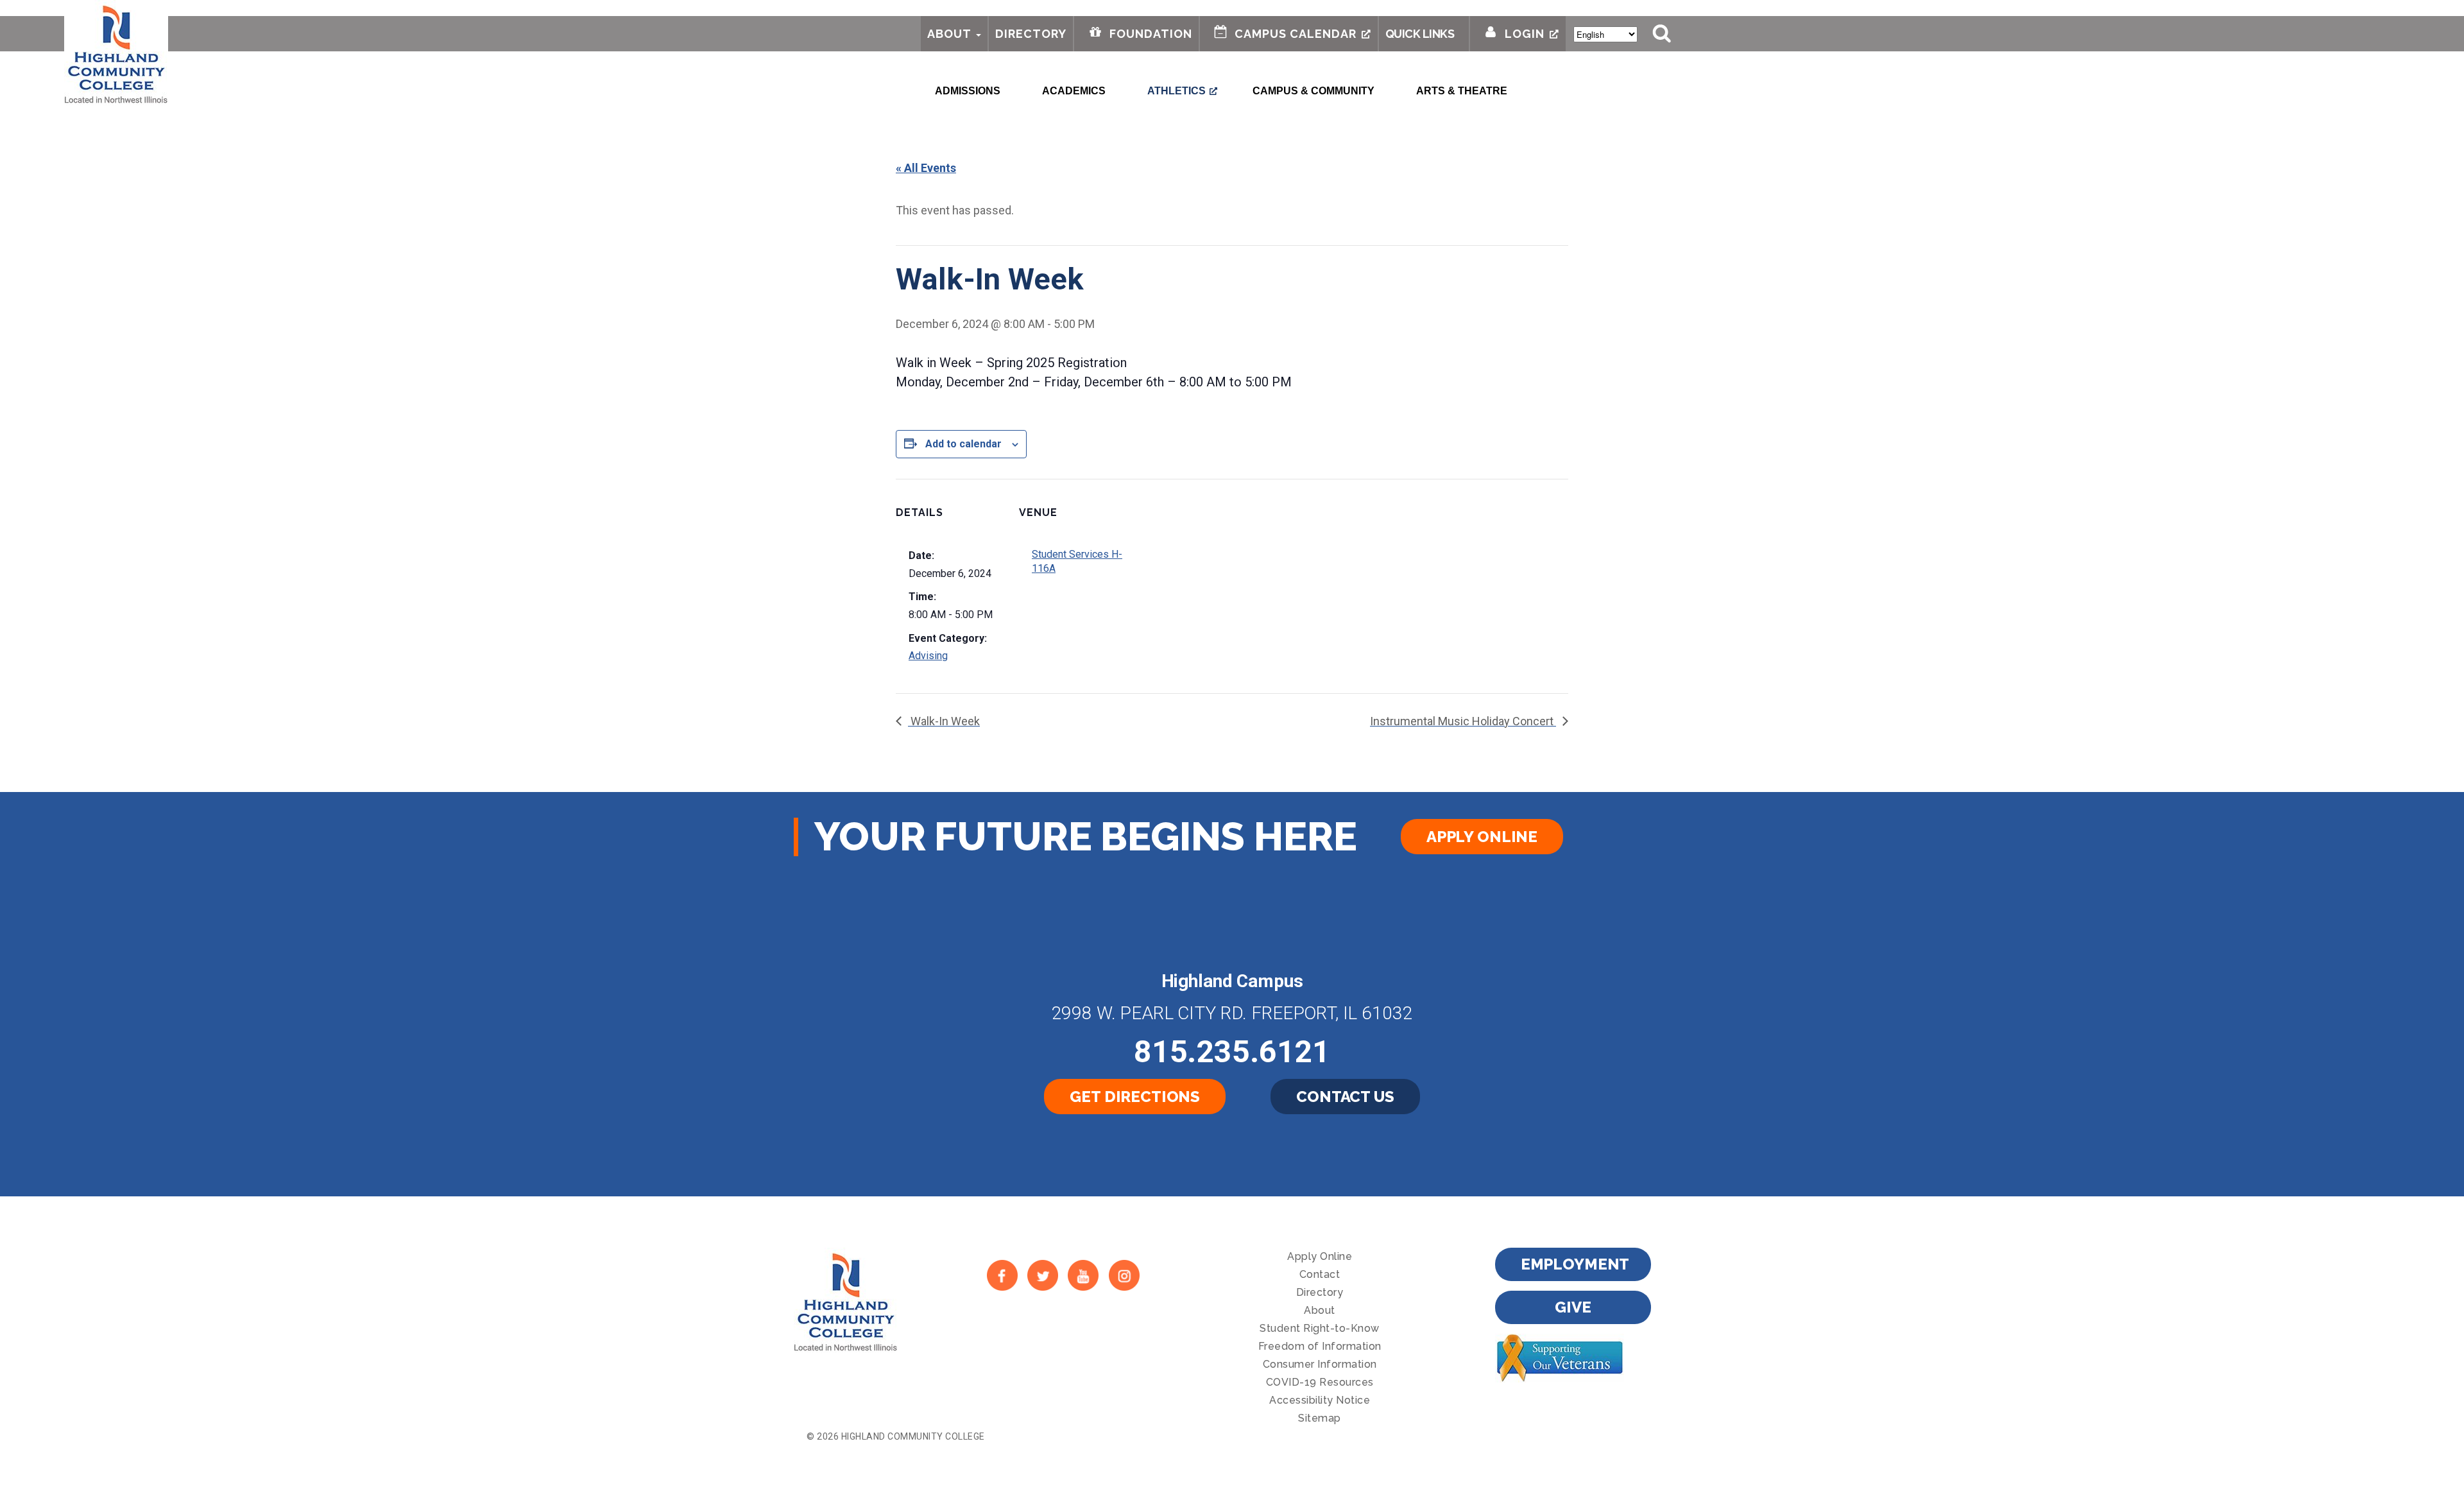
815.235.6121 (1232, 1052)
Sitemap (1320, 1418)
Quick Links (1420, 34)
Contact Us (1345, 1097)
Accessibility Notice (1320, 1400)
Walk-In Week (944, 721)
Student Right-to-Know (1320, 1328)
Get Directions (1135, 1097)
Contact (1320, 1274)
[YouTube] (1083, 1276)
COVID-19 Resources (1320, 1382)
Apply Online (1482, 837)
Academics (1074, 91)
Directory (1031, 34)
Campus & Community (1313, 91)
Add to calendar (963, 444)
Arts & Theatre (1462, 91)
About (949, 34)
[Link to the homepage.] (116, 53)
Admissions (968, 91)
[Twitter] (1042, 1276)
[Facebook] (1002, 1276)
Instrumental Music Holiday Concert (1463, 721)
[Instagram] (1124, 1276)
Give (1573, 1307)
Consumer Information (1320, 1364)
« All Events (926, 168)
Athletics (1176, 91)
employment (1575, 1264)
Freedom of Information (1320, 1346)
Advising (928, 656)
